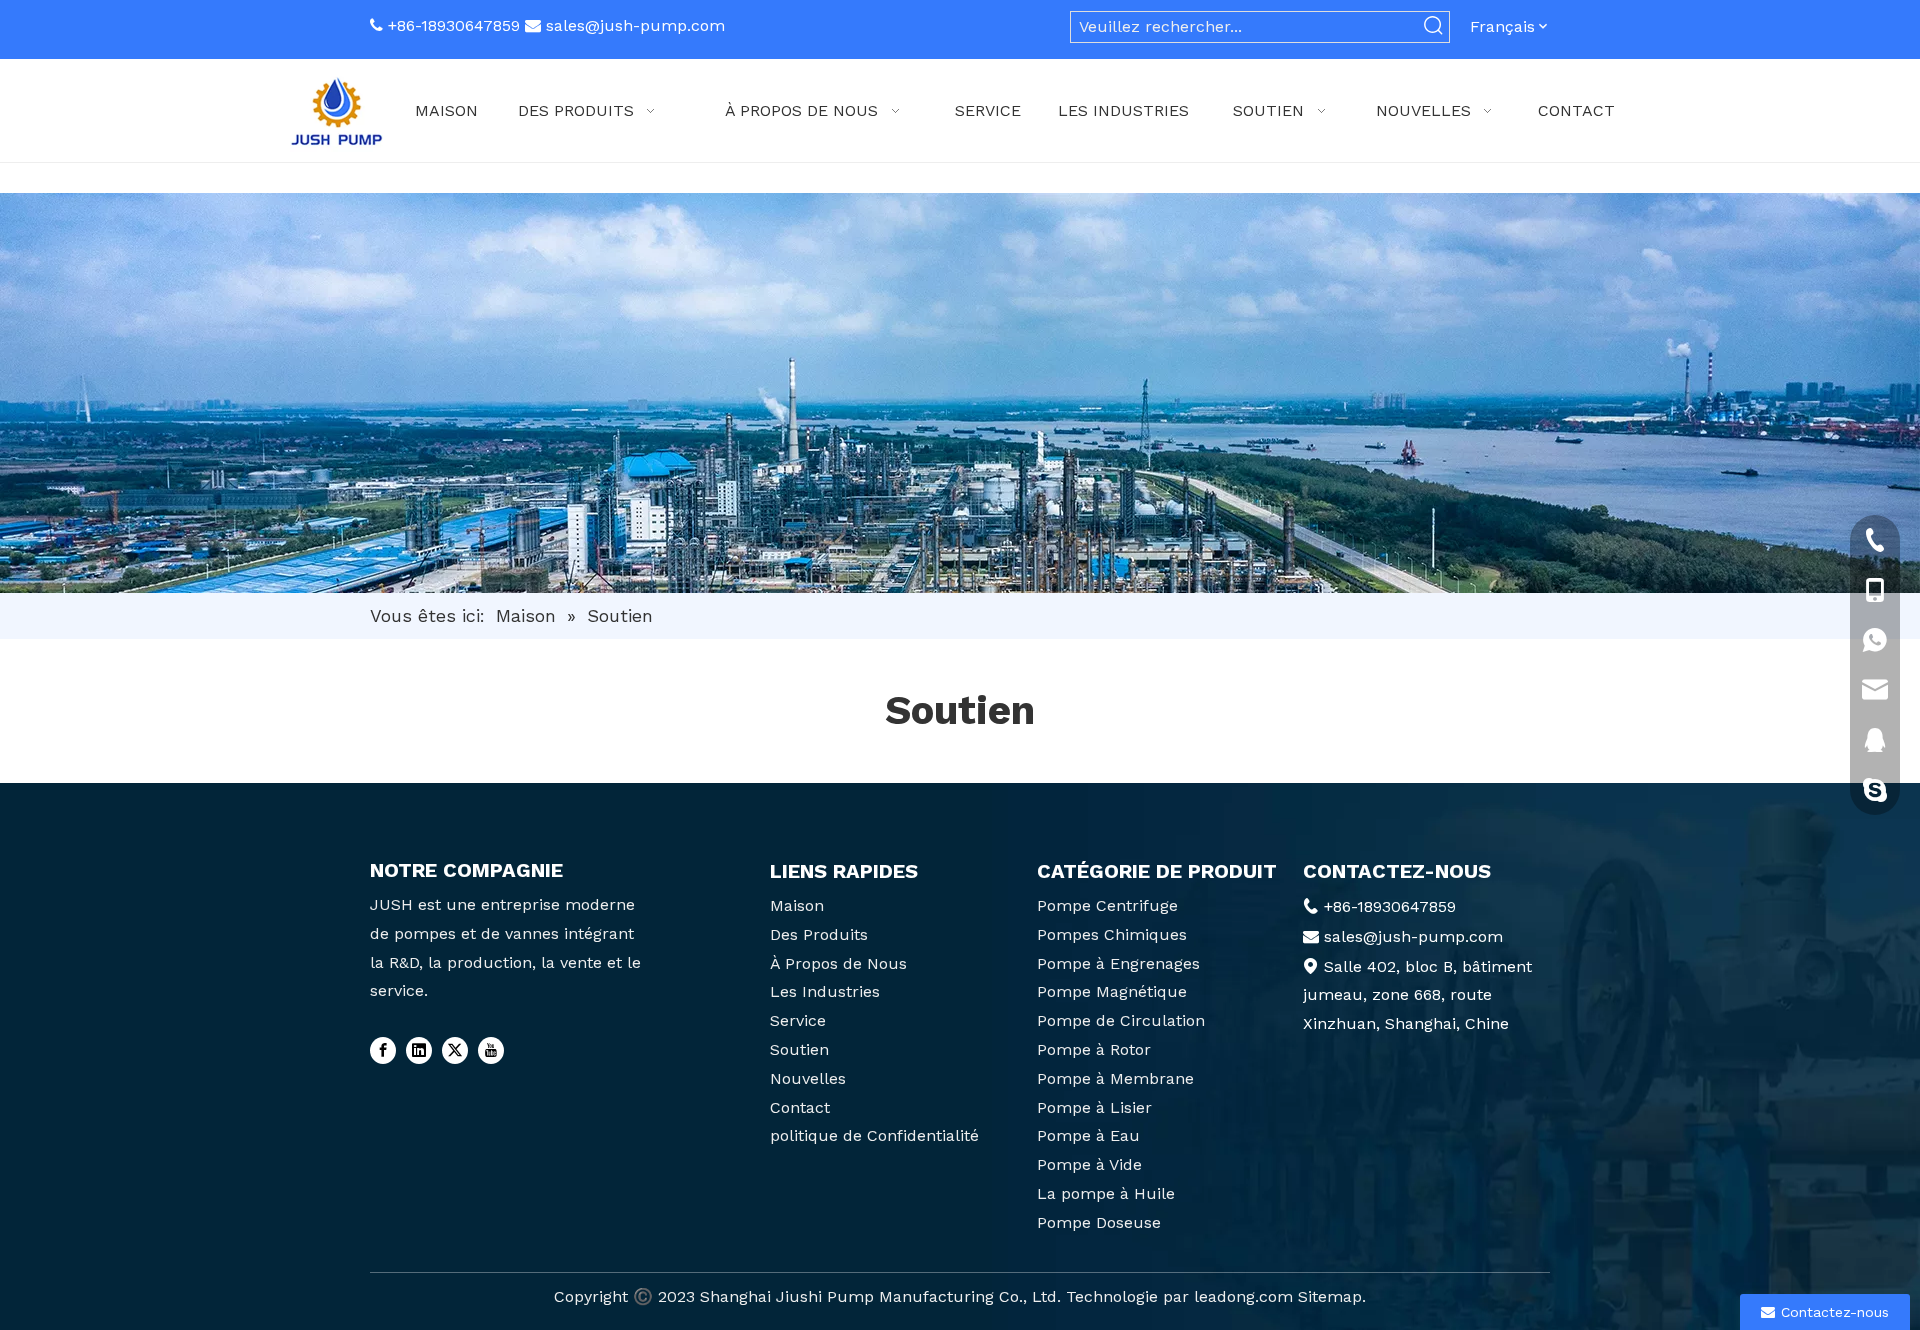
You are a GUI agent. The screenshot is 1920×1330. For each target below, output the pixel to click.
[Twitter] (455, 1050)
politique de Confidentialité (874, 1135)
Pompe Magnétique (1112, 991)
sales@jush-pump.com (635, 25)
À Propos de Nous (838, 963)
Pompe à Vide (1089, 1164)
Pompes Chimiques (1112, 934)
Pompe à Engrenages (1118, 963)
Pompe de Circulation (1121, 1020)
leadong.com (1243, 1296)
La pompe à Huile (1106, 1193)
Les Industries (825, 991)
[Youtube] (491, 1050)
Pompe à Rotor (1094, 1049)
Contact (800, 1107)
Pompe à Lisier (1094, 1107)
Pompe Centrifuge (1107, 905)
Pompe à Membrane (1115, 1078)
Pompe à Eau (1088, 1135)
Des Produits (819, 934)
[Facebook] (383, 1050)
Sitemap (1330, 1296)
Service (798, 1020)
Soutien (799, 1049)
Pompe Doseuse (1099, 1222)
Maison (797, 905)
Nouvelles (808, 1078)
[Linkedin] (419, 1050)
